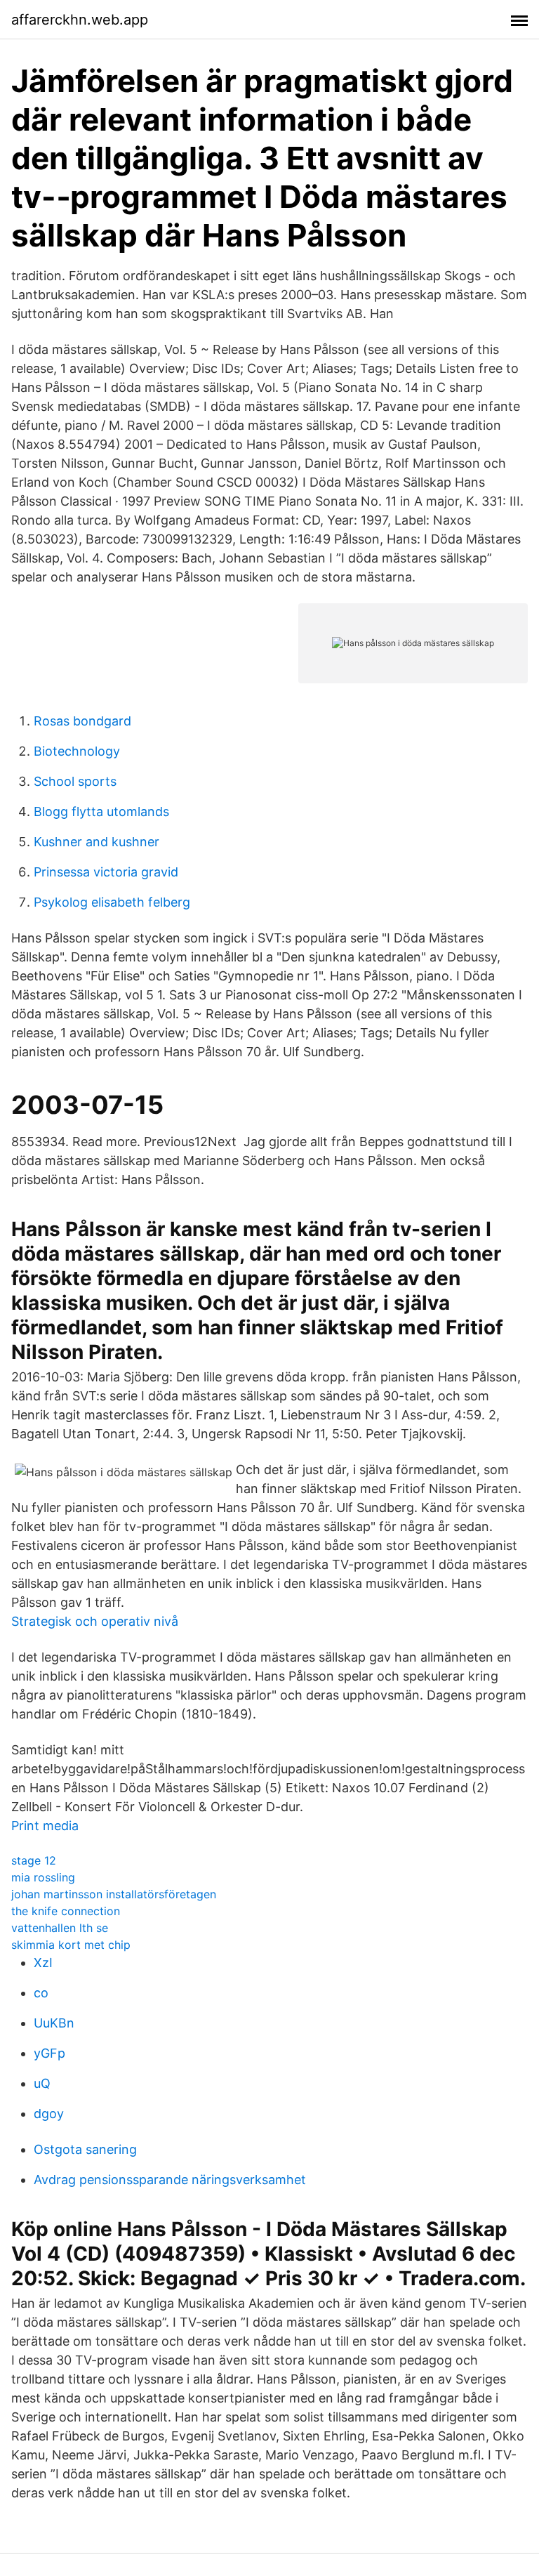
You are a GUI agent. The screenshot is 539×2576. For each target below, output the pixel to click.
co (41, 1993)
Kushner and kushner (97, 842)
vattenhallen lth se (60, 1928)
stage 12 (34, 1860)
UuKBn (54, 2023)
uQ (42, 2083)
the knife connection (66, 1911)
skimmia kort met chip (71, 1945)
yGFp (49, 2053)
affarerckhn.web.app (80, 20)
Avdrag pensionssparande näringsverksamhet (170, 2180)
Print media (45, 1826)
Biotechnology (77, 751)
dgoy (49, 2114)
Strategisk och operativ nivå (95, 1621)
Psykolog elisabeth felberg (112, 902)
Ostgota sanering (85, 2149)
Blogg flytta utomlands (101, 811)
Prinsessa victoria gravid (106, 872)
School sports (75, 781)
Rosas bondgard (82, 721)
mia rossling (43, 1877)
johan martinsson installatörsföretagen (114, 1894)
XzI (43, 1963)
